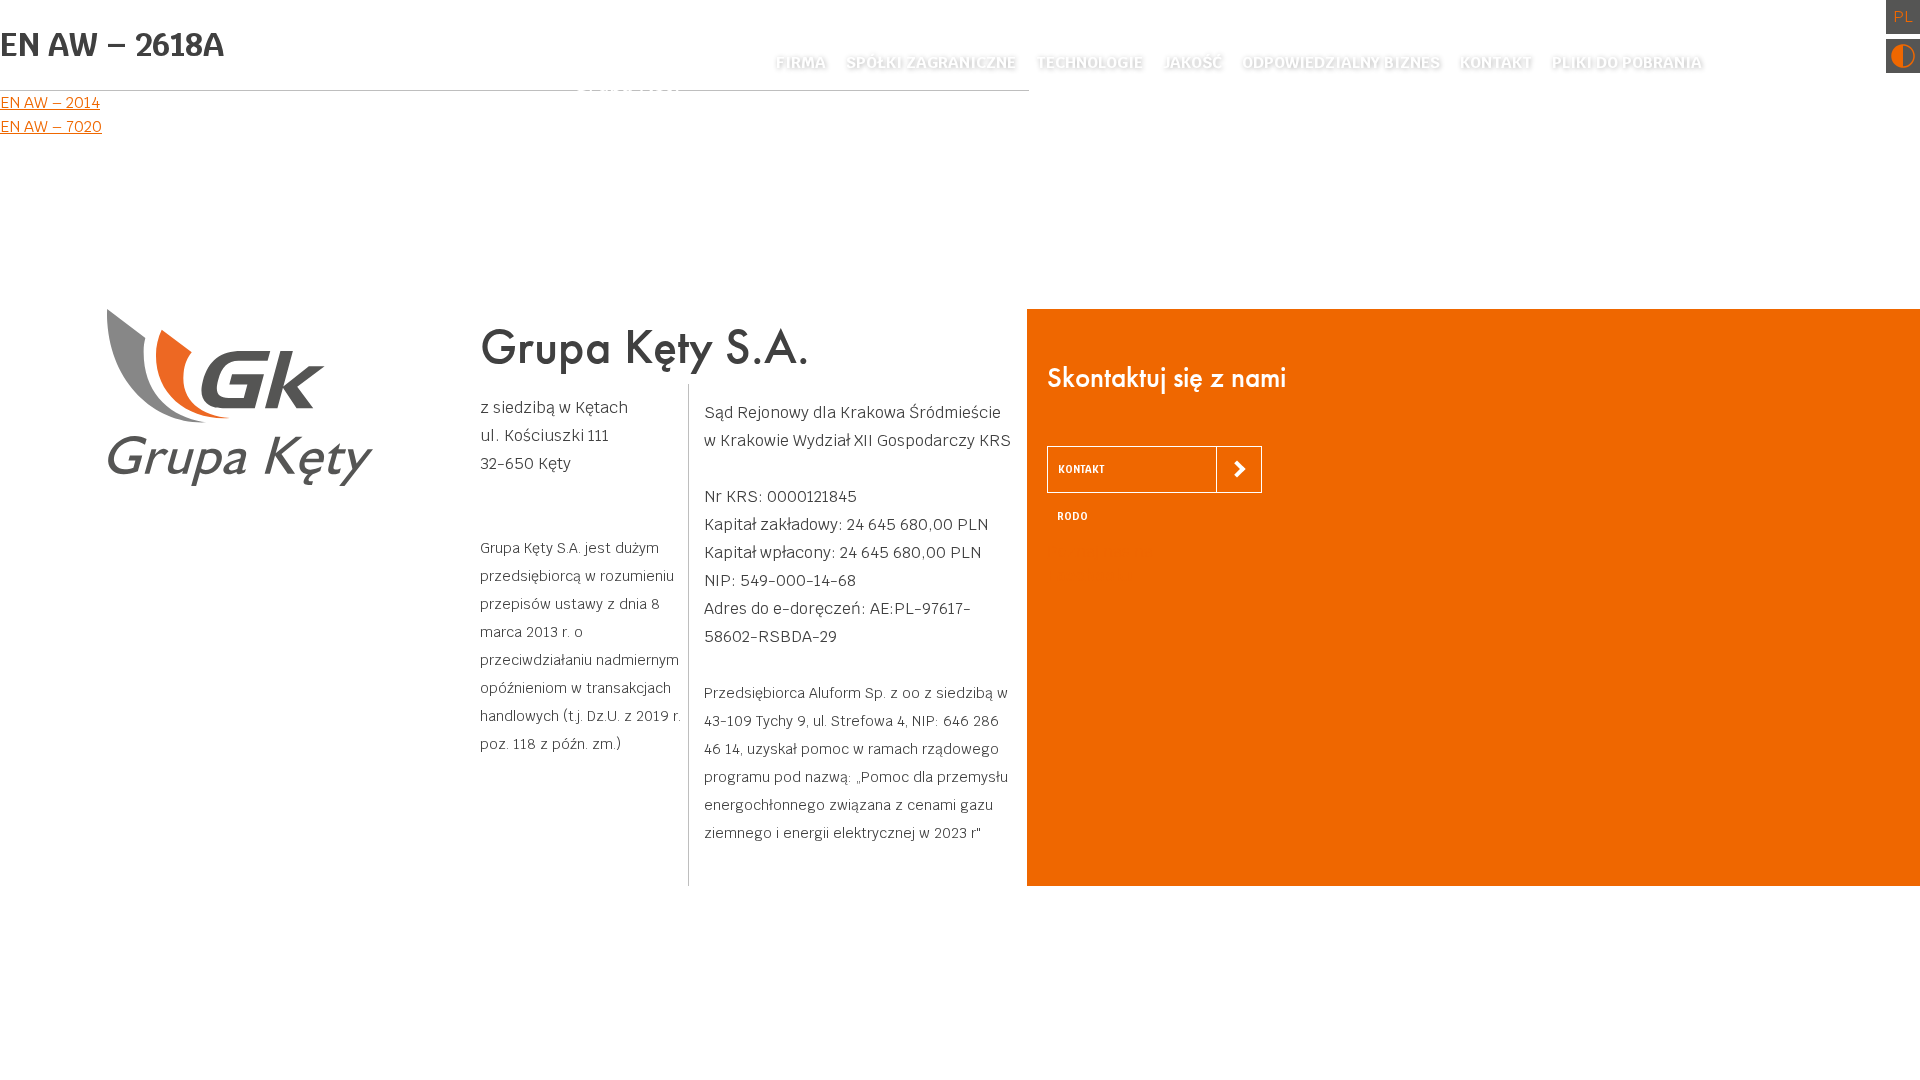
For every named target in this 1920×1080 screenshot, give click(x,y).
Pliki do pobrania (1627, 62)
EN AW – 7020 (51, 126)
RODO (1072, 516)
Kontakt (1496, 62)
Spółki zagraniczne (931, 62)
